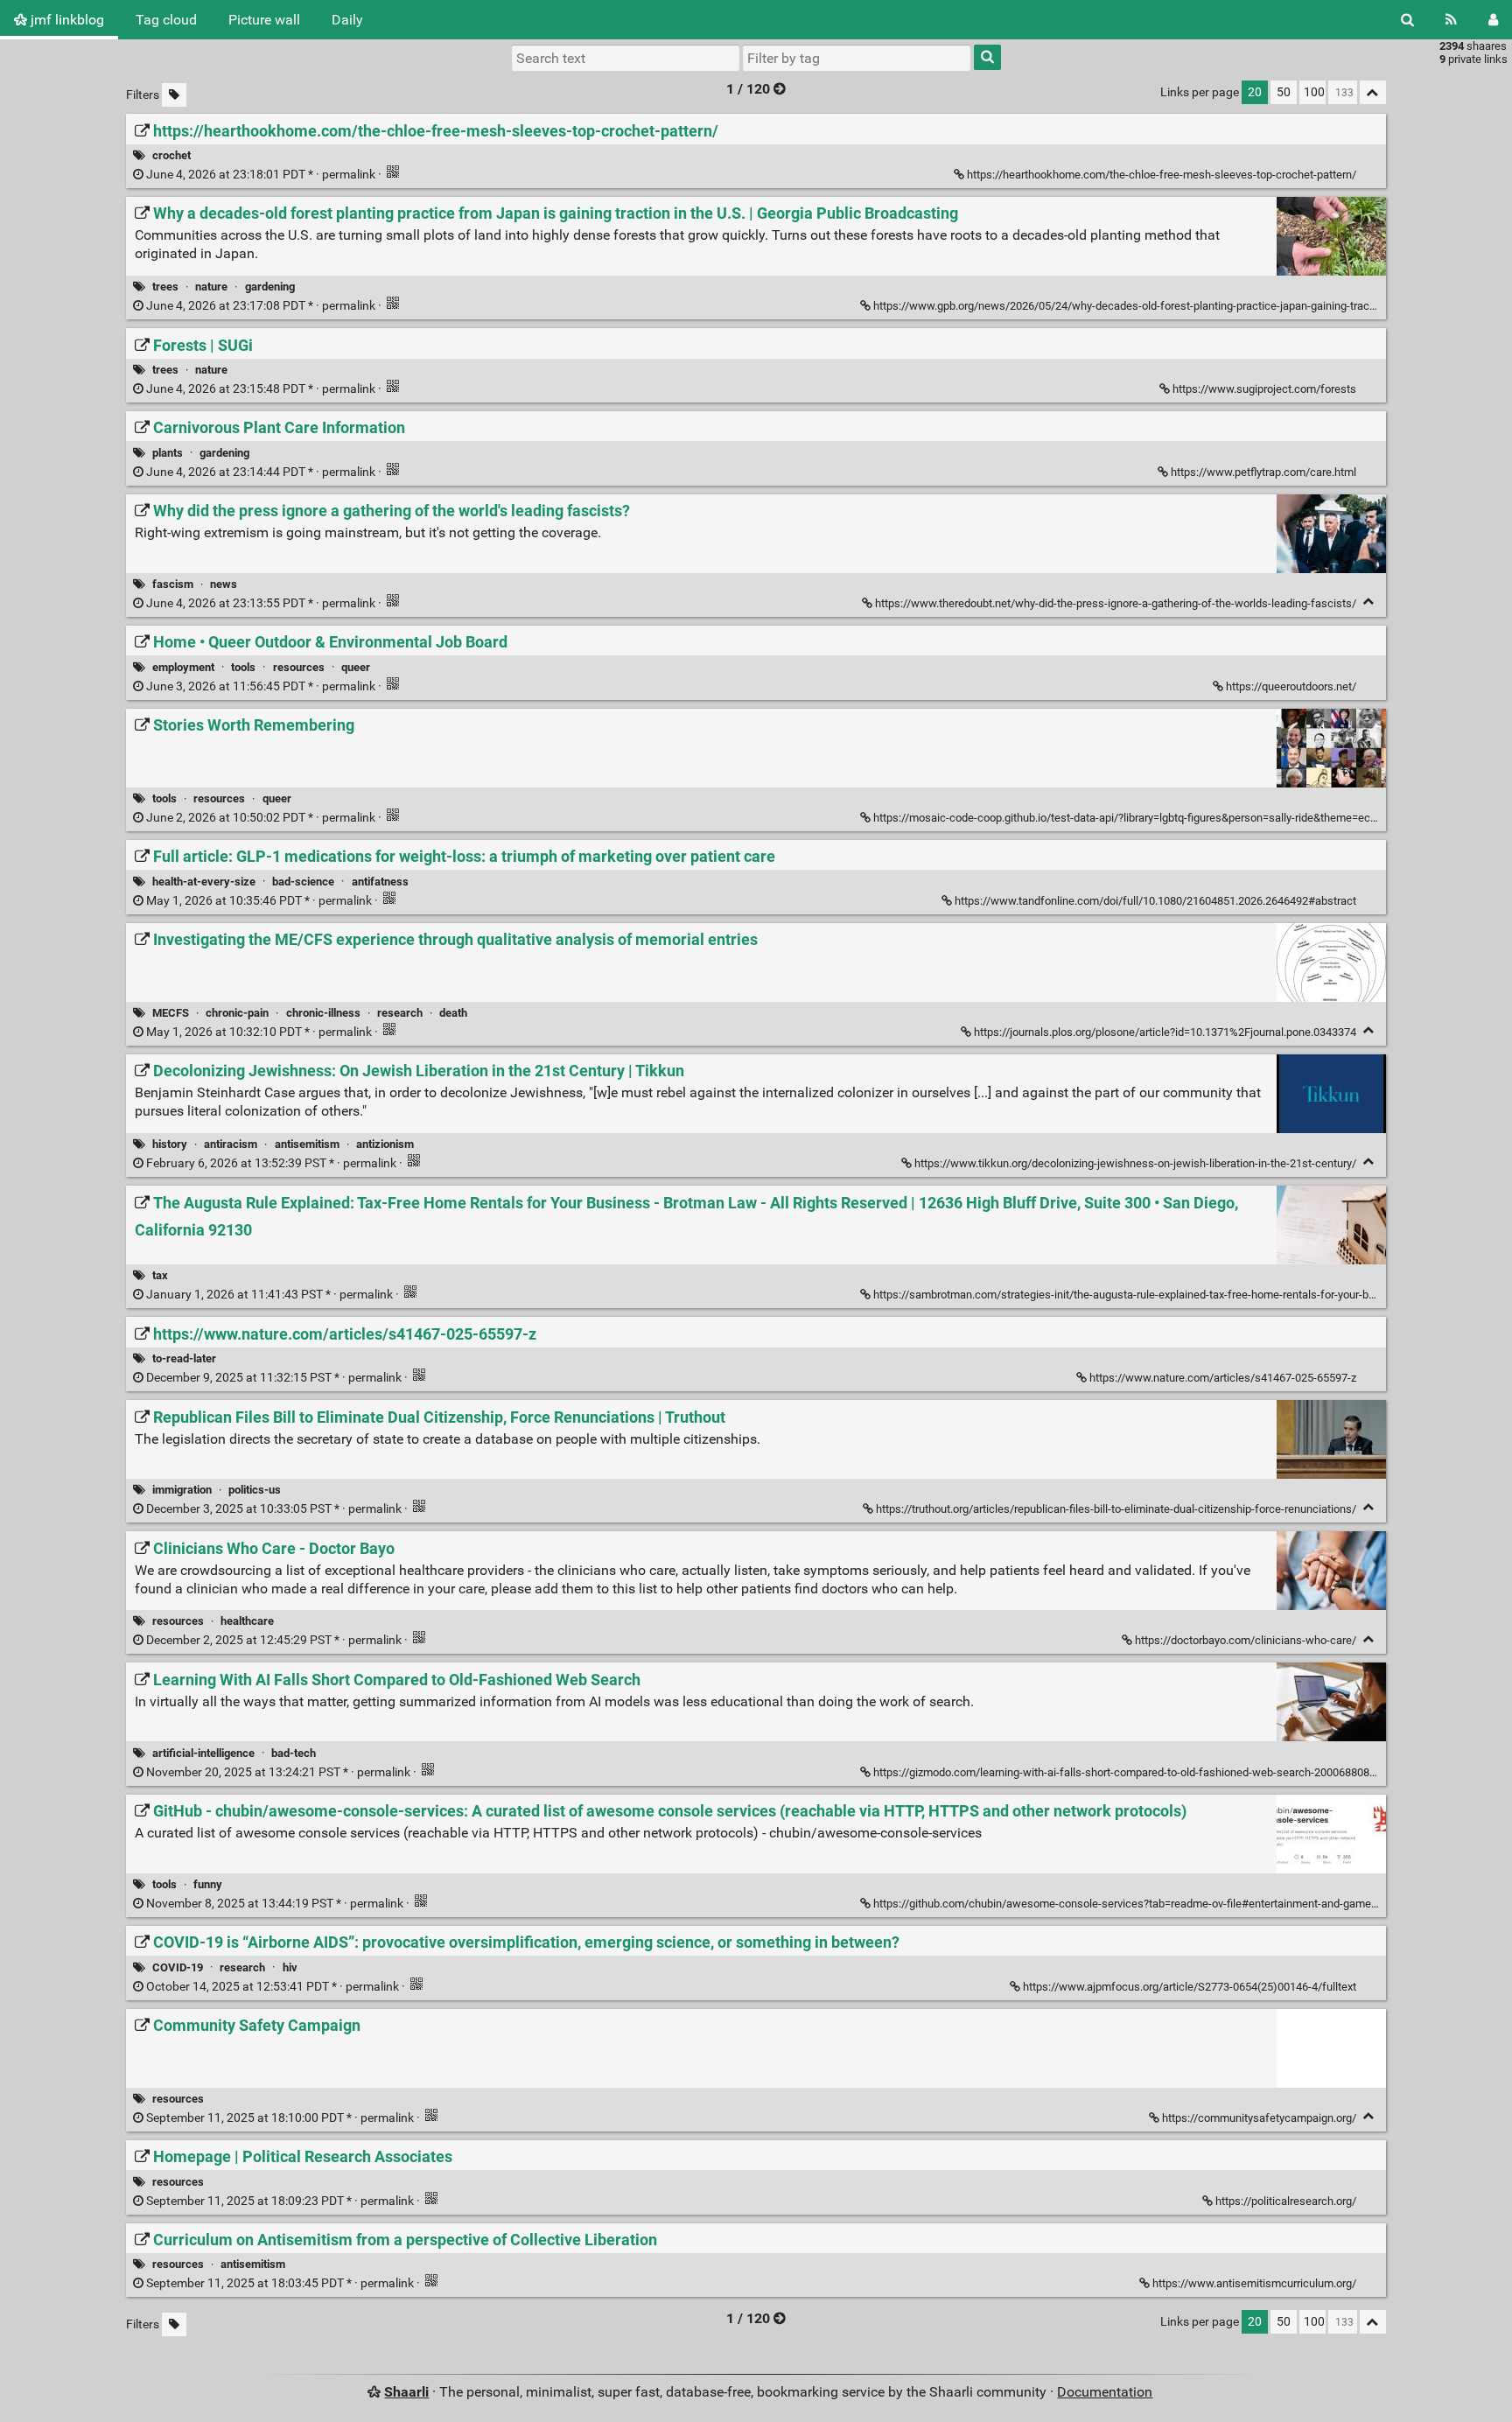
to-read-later (184, 1358)
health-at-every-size (204, 882)
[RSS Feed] (1451, 20)
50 (1284, 92)
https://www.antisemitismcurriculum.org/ (1254, 2283)
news (224, 584)
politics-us (255, 1490)
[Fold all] (1373, 92)
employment (183, 667)
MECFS (171, 1013)
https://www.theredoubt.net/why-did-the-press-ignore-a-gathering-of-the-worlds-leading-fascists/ (1116, 603)
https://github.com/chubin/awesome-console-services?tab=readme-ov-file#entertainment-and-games (1125, 1904)
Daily (347, 20)
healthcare (247, 1621)
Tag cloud (166, 20)
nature (211, 287)
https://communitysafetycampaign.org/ (1259, 2118)
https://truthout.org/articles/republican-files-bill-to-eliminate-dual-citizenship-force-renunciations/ (1116, 1509)
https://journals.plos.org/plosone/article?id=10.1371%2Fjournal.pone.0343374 (1165, 1032)
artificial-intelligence (203, 1753)
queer (356, 667)
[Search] (1407, 20)
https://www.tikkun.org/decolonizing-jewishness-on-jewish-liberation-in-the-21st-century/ (1135, 1163)
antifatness (380, 882)
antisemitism (307, 1144)
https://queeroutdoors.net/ (1291, 686)
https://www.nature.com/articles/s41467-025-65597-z (1223, 1378)
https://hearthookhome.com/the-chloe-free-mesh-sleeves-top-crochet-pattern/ (1162, 175)
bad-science (303, 882)
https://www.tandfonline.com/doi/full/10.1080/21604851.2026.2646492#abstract (1155, 901)
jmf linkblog (66, 20)
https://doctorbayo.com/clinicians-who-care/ (1246, 1640)
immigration (182, 1490)
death (453, 1013)
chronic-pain (237, 1013)
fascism (173, 584)
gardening (270, 287)
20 (1255, 92)
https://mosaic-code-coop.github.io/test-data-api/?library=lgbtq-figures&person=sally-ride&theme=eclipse (1134, 818)
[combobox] (857, 58)
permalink (261, 175)
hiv (290, 1967)
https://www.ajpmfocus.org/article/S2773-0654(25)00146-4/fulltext (1190, 1987)
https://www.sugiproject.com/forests (1264, 389)
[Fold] (1369, 602)
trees (165, 287)
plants (168, 453)
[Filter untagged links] (174, 95)
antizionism (385, 1144)
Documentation (1105, 2392)
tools (243, 667)
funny (208, 1884)
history (170, 1144)
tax (160, 1275)
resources (299, 667)
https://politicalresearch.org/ (1286, 2201)
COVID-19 (178, 1967)
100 (1314, 92)
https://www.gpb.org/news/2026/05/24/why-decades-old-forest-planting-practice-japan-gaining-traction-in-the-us (1154, 306)
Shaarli (406, 2392)
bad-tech (294, 1753)
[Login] (1493, 20)
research (400, 1013)
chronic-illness (323, 1013)
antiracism (231, 1144)
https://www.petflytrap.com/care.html (1263, 472)
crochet (171, 155)
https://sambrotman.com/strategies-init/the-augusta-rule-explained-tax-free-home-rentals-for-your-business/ (1143, 1295)
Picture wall (264, 20)
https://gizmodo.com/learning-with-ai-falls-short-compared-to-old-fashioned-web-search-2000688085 (1124, 1772)
